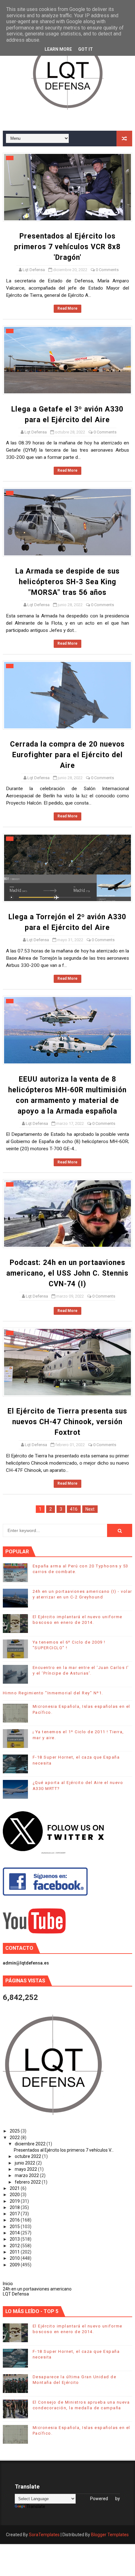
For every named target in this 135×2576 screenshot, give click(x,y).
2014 (15, 2233)
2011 (15, 2252)
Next (90, 1509)
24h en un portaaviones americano (37, 2289)
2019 (15, 2201)
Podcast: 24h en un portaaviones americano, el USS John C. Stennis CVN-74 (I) (67, 1273)
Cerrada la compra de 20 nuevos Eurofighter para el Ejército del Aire (67, 755)
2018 (15, 2207)
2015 (15, 2227)
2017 (15, 2214)
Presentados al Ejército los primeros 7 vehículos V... (64, 2150)
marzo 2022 (27, 2175)
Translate (36, 2506)
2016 (15, 2220)
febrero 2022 (28, 2182)
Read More (67, 308)
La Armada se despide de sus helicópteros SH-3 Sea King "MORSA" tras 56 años (67, 582)
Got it (86, 49)
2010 (15, 2258)
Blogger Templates (110, 2535)
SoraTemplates (44, 2535)
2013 (15, 2239)
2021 (15, 2188)
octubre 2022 (28, 2156)
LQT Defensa (16, 2294)
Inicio (8, 2284)
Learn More (58, 49)
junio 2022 (25, 2163)
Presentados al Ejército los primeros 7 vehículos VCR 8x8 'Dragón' (67, 247)
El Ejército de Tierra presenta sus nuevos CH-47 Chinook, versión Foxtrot (67, 1422)
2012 (15, 2246)
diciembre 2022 (31, 2144)
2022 (15, 2138)
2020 (15, 2195)
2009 (15, 2265)
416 (74, 1509)
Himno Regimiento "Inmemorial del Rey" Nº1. (53, 1693)
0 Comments (107, 270)
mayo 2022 (26, 2169)
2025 (15, 2131)
